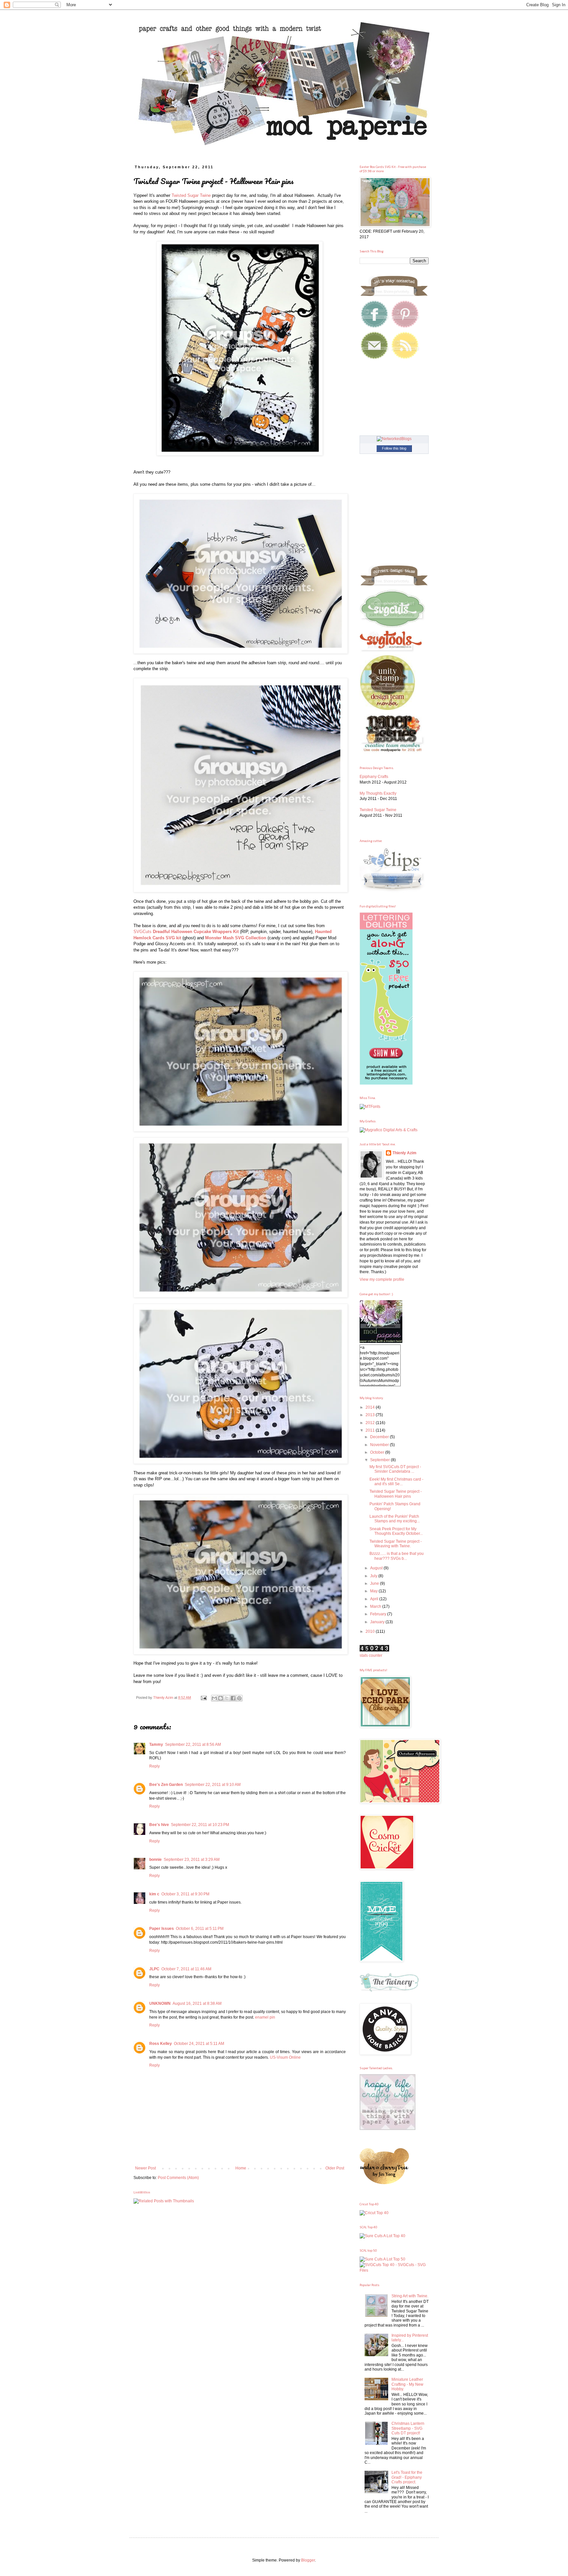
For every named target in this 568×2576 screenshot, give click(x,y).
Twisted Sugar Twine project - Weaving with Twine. (396, 1544)
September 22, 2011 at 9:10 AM (213, 1785)
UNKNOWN (160, 2003)
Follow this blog (394, 448)
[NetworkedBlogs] (394, 439)
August (377, 1568)
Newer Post (145, 2168)
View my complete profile (382, 1279)
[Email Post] (203, 1698)
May (374, 1591)
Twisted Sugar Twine (191, 195)
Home (241, 2168)
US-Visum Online (285, 2057)
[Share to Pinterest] (239, 1698)
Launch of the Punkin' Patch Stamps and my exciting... (395, 1519)
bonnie (155, 1860)
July (374, 1576)
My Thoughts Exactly (378, 793)
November (380, 1445)
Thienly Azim (404, 1153)
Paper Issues (162, 1929)
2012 (371, 1423)
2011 (371, 1430)
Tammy (156, 1745)
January (378, 1622)
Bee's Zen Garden (166, 1785)
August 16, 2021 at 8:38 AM (197, 2003)
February (379, 1614)
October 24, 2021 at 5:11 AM (199, 2044)
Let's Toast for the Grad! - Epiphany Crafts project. (407, 2477)
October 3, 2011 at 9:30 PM (185, 1894)
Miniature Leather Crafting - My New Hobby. (407, 2384)
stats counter (371, 1655)
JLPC (154, 1969)
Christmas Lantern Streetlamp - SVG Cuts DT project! (408, 2428)
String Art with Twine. (410, 2296)
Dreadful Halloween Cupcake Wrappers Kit (196, 932)
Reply (154, 1766)
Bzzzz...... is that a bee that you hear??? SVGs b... (397, 1556)
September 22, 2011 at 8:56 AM (193, 1745)
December (380, 1437)
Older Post (335, 2168)
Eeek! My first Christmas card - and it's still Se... (396, 1482)
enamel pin (265, 2017)
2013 (371, 1415)
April (375, 1599)
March (376, 1606)
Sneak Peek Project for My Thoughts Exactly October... (396, 1531)
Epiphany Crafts (374, 777)
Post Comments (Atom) (178, 2178)
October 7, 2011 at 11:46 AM (186, 1969)
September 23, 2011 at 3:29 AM (192, 1860)
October (378, 1452)
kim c (154, 1894)
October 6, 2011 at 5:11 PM (200, 1929)
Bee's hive (159, 1825)
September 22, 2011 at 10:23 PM (200, 1825)
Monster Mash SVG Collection (236, 938)
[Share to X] (227, 1698)
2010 (371, 1631)
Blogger (308, 2560)
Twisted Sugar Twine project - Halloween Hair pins (396, 1494)
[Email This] (214, 1698)
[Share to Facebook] (233, 1698)
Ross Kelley (161, 2044)
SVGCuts (142, 932)
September (380, 1460)
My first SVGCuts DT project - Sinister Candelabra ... (395, 1469)
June (375, 1583)
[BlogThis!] (221, 1698)
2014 (371, 1407)
